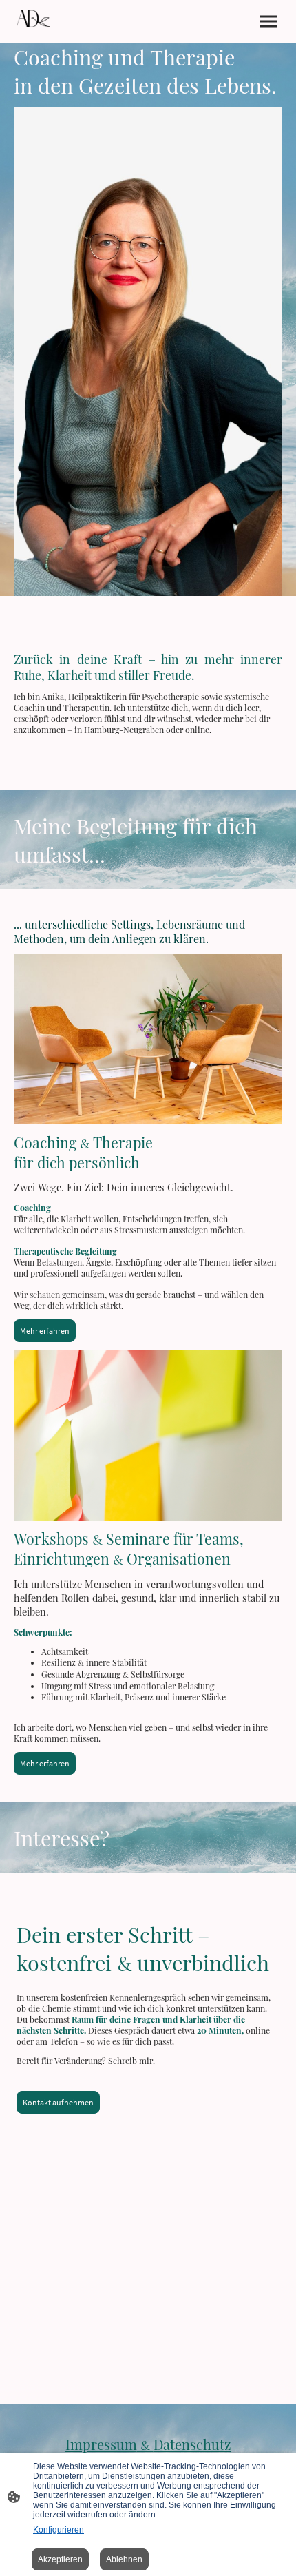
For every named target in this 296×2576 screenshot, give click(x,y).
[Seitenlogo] (33, 19)
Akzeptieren (60, 2559)
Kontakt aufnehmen (58, 2102)
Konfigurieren (59, 2530)
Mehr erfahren (45, 1331)
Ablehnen (124, 2559)
